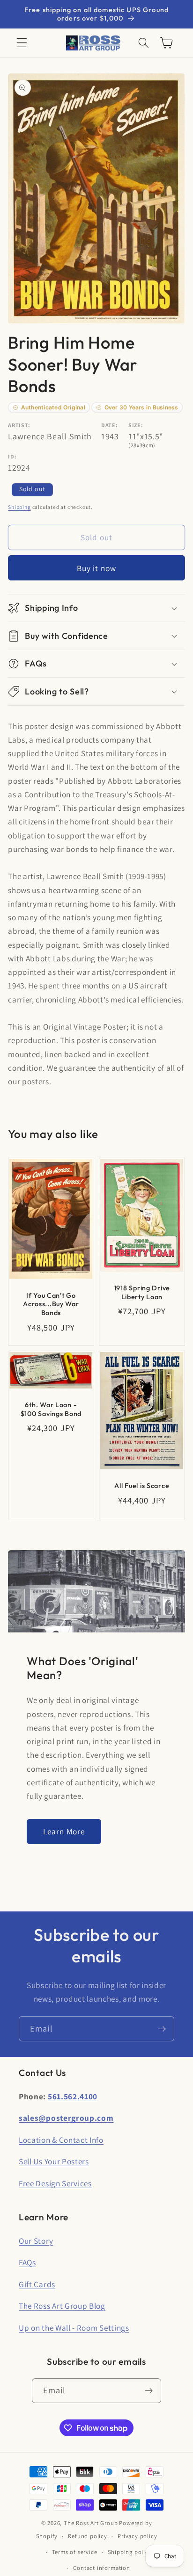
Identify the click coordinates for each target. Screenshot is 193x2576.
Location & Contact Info (61, 2140)
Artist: (19, 425)
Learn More (64, 1831)
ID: (12, 456)
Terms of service (75, 2552)
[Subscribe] (162, 2029)
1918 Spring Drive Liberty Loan (142, 1292)
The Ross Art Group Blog (62, 2306)
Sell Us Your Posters (54, 2161)
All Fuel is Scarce (142, 1486)
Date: (109, 425)
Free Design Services (55, 2183)
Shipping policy (130, 2552)
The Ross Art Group (91, 2523)
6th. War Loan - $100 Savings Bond (51, 1409)
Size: (136, 425)
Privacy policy (137, 2536)
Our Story (36, 2241)
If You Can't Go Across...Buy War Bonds (51, 1304)
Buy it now (97, 568)
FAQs (27, 2262)
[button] (22, 43)
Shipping (19, 507)
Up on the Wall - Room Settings (74, 2328)
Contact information (101, 2568)
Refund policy (87, 2536)
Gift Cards (37, 2284)
